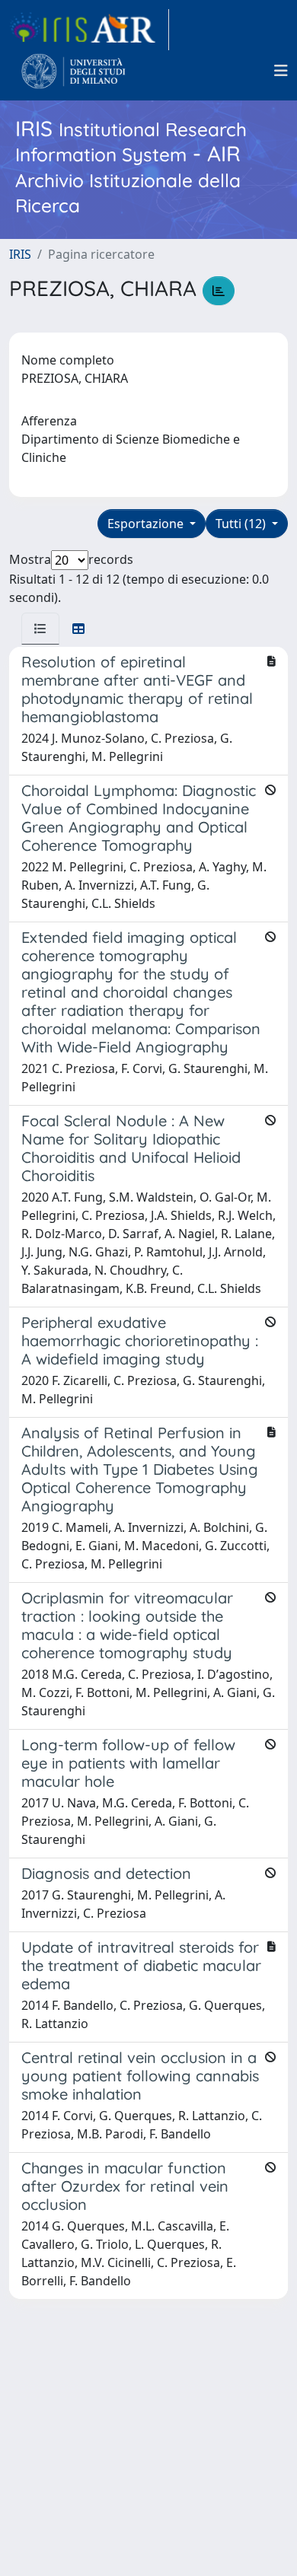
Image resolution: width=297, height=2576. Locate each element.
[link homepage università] (73, 71)
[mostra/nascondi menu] (281, 71)
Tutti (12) (242, 524)
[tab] (40, 629)
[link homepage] (89, 30)
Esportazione (147, 524)
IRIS (20, 254)
